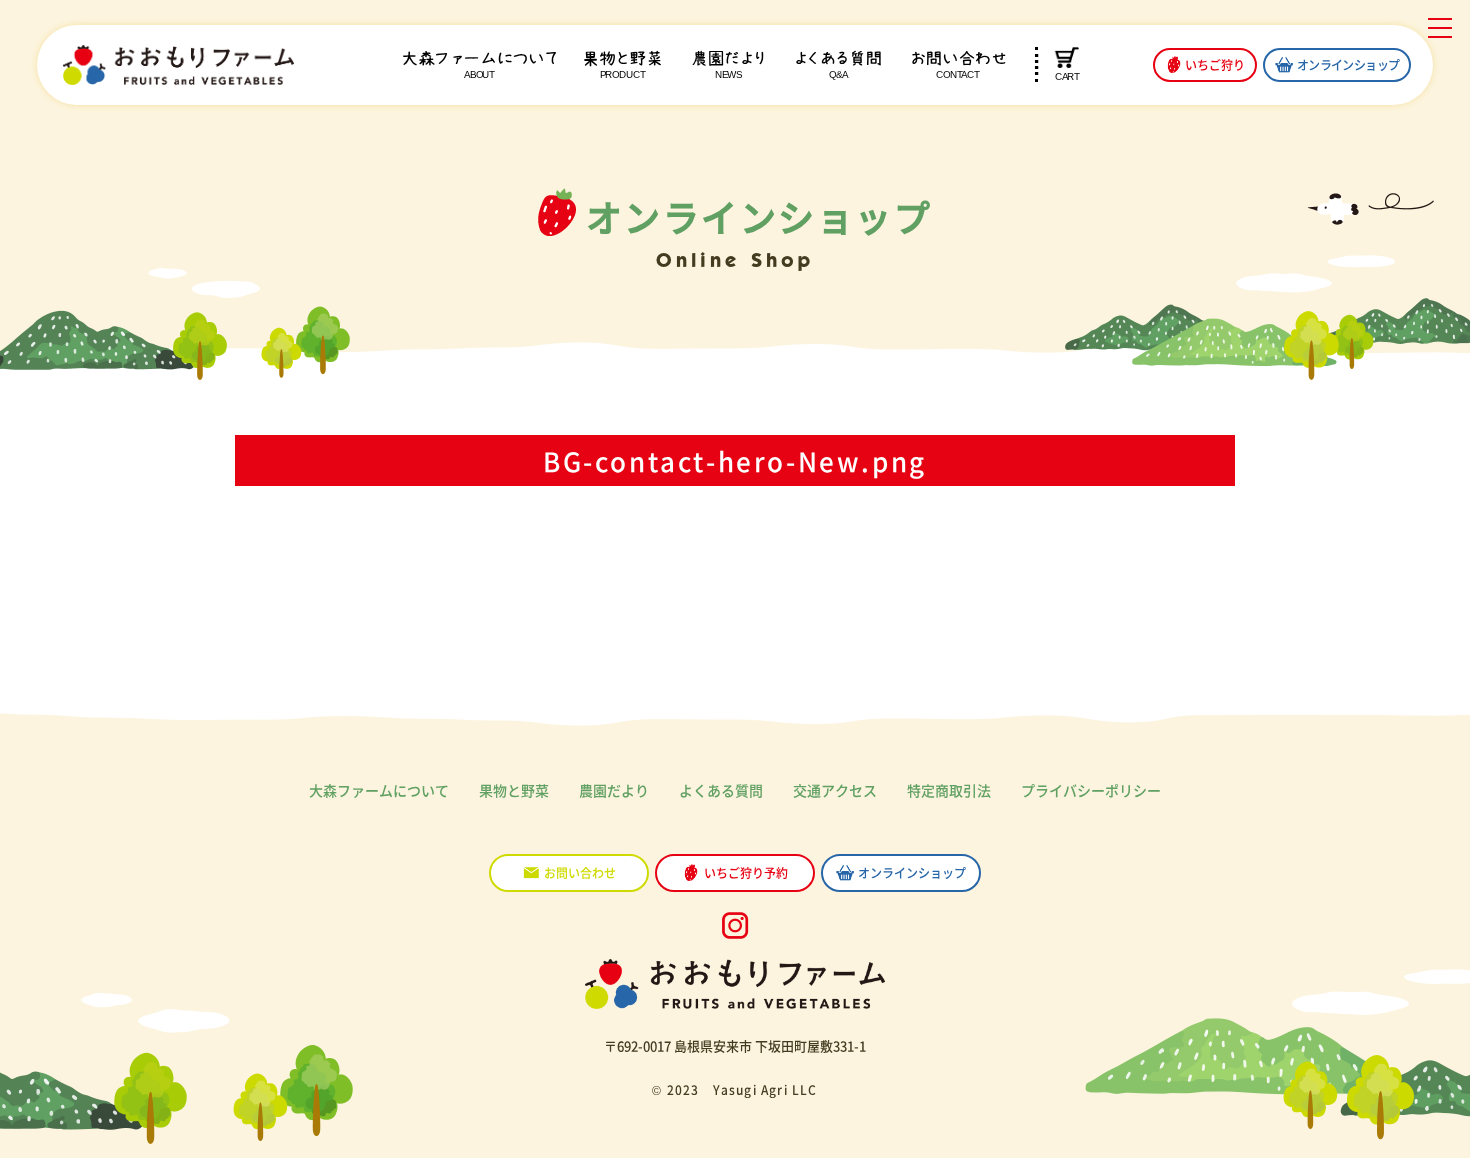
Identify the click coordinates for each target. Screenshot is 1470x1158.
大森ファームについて (379, 790)
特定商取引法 (949, 790)
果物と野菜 (622, 65)
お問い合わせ (957, 65)
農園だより (729, 65)
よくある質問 (838, 65)
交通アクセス (835, 790)
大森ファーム (479, 65)
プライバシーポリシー (1091, 790)
